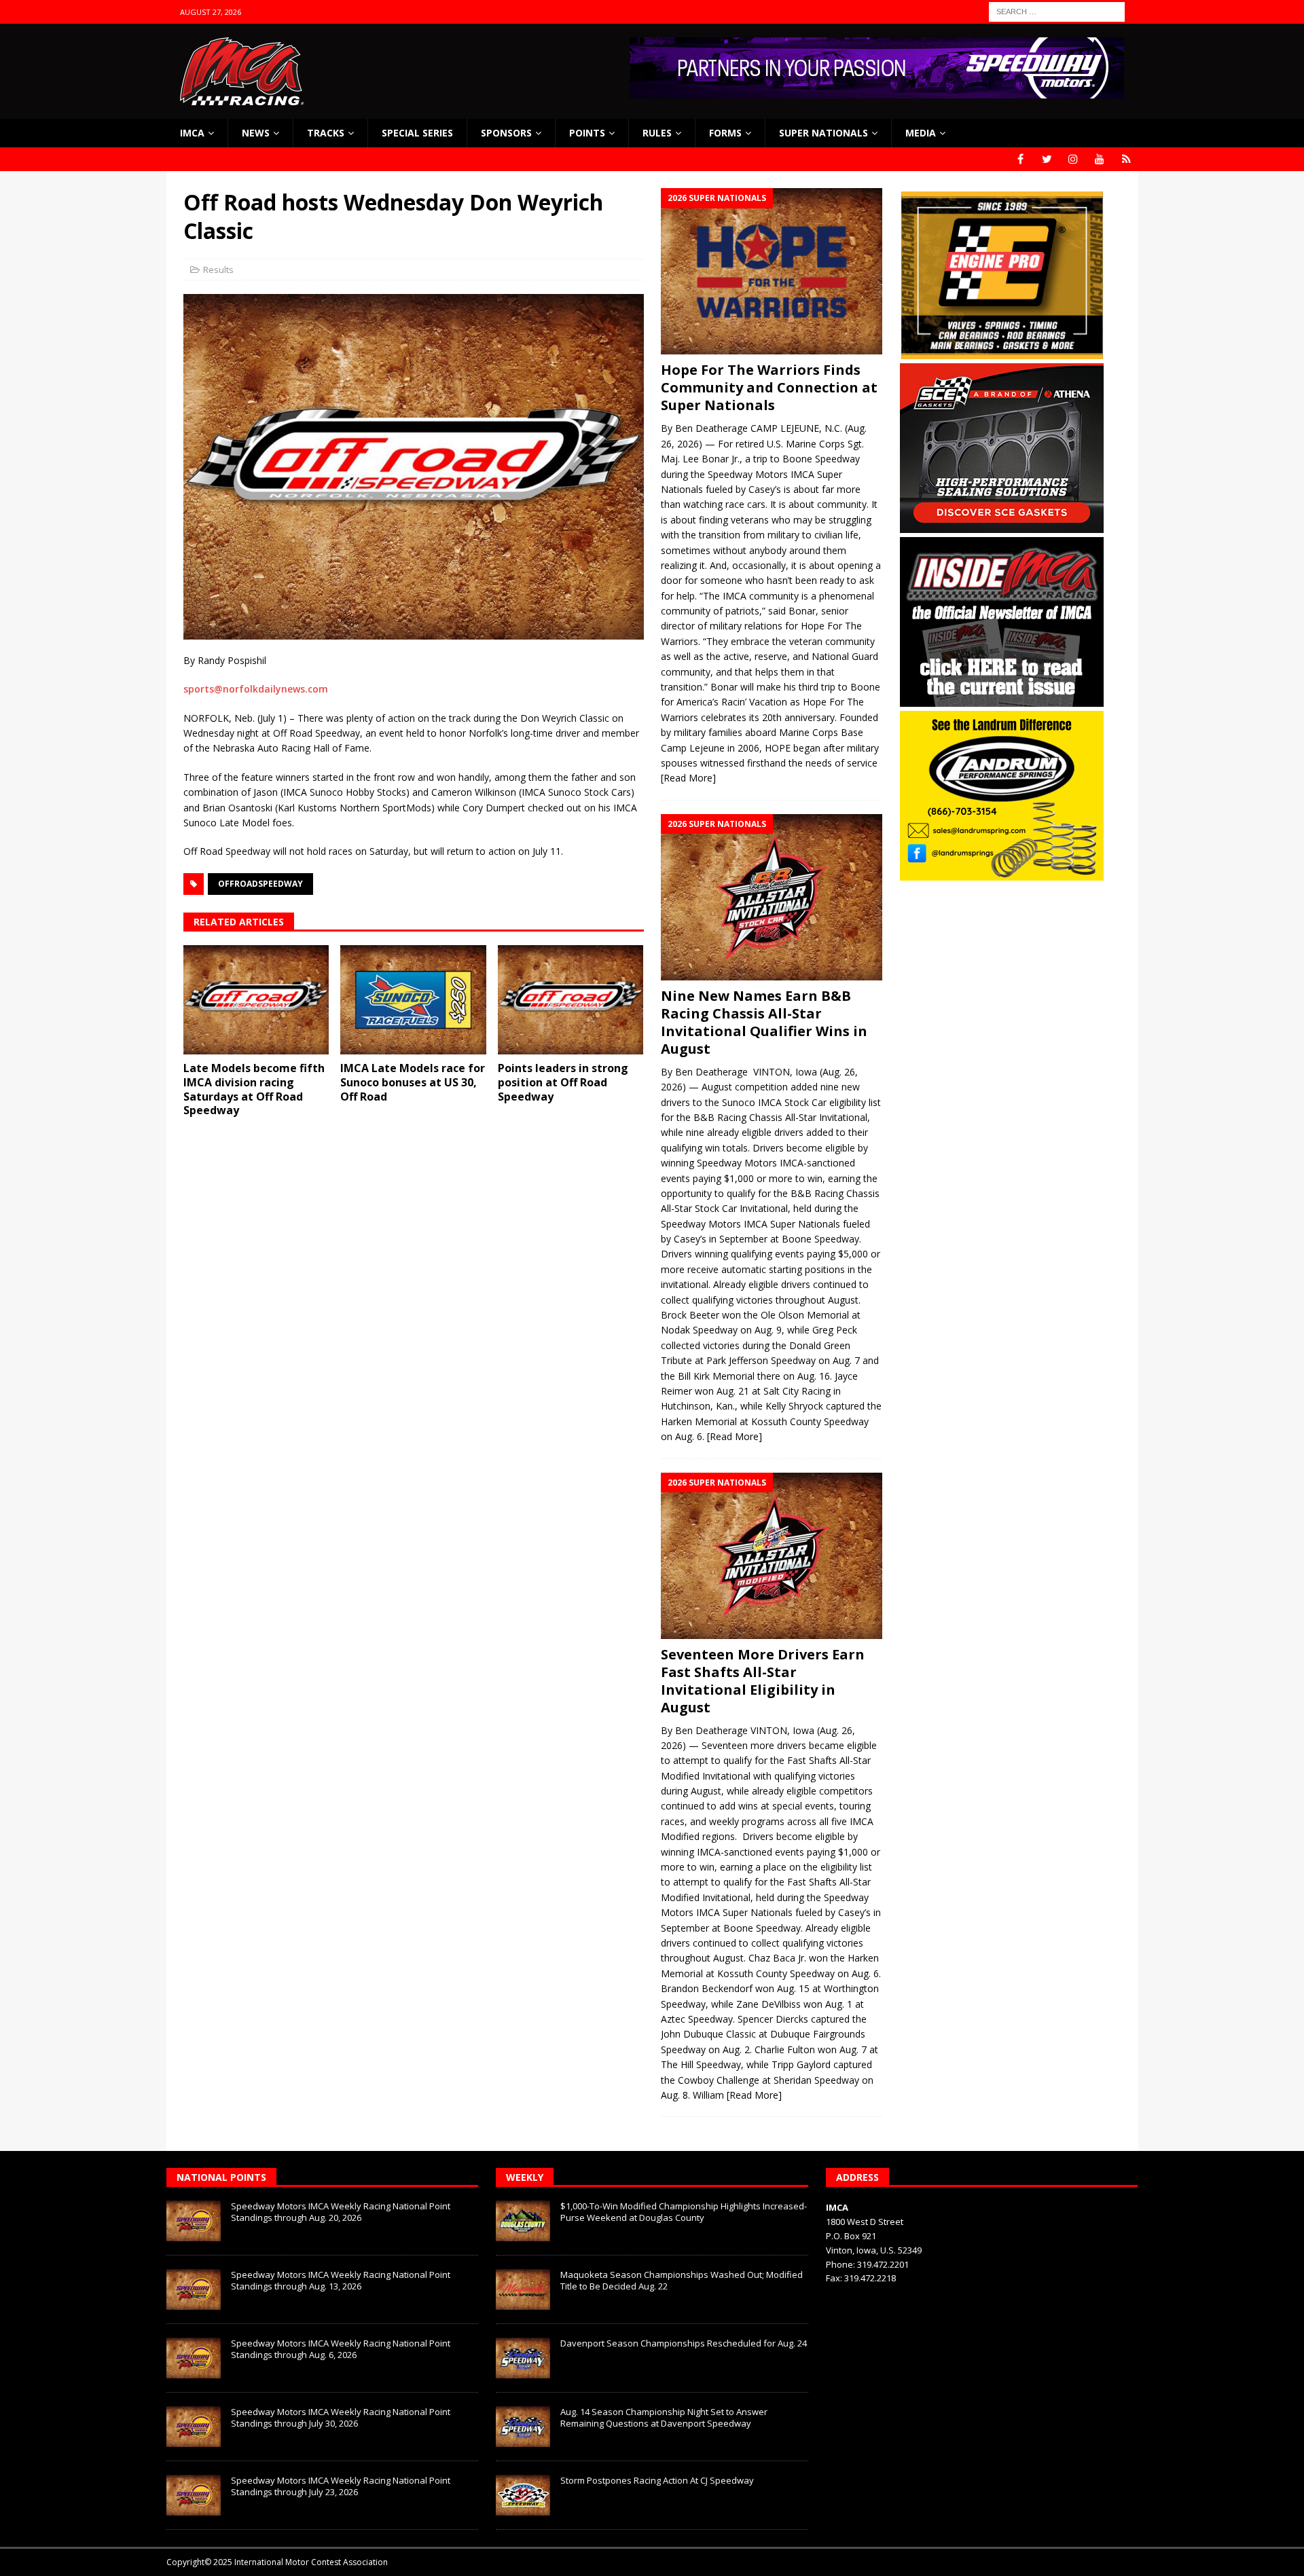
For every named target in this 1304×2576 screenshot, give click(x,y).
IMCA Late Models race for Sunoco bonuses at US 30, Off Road (413, 1082)
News (256, 133)
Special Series (417, 133)
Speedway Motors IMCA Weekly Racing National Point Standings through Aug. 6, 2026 (341, 2349)
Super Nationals (823, 133)
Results (218, 270)
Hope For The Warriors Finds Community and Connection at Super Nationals (769, 387)
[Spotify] (1126, 159)
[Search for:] (1057, 11)
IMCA (192, 133)
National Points (221, 2177)
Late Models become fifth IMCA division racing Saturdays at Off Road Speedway (254, 1089)
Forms (725, 133)
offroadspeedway (260, 884)
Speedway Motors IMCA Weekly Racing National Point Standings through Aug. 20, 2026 (341, 2212)
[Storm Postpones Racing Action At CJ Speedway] (523, 2495)
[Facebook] (1020, 159)
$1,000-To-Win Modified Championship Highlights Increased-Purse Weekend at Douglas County (684, 2212)
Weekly (525, 2177)
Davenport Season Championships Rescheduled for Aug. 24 (684, 2343)
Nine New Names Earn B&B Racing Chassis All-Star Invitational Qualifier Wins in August (764, 1022)
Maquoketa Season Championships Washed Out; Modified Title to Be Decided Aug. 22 (682, 2280)
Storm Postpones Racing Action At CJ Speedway (657, 2480)
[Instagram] (1073, 159)
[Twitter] (1047, 159)
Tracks (326, 133)
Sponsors (506, 133)
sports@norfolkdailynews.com (256, 689)
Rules (657, 133)
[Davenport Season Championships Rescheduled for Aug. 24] (523, 2358)
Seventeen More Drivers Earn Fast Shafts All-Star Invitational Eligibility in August (763, 1681)
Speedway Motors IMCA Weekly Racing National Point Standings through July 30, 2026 (341, 2417)
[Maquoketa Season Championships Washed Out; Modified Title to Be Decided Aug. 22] (523, 2289)
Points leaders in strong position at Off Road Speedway (563, 1082)
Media (921, 133)
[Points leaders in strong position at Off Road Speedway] (571, 1000)
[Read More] (688, 778)
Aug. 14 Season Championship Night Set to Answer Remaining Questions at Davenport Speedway (664, 2417)
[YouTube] (1100, 159)
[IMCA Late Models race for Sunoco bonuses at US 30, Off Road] (413, 1000)
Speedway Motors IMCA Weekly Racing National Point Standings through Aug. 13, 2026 (341, 2280)
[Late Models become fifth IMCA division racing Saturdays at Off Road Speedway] (256, 1000)
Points (587, 133)
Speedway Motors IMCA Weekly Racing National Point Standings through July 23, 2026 (341, 2486)
